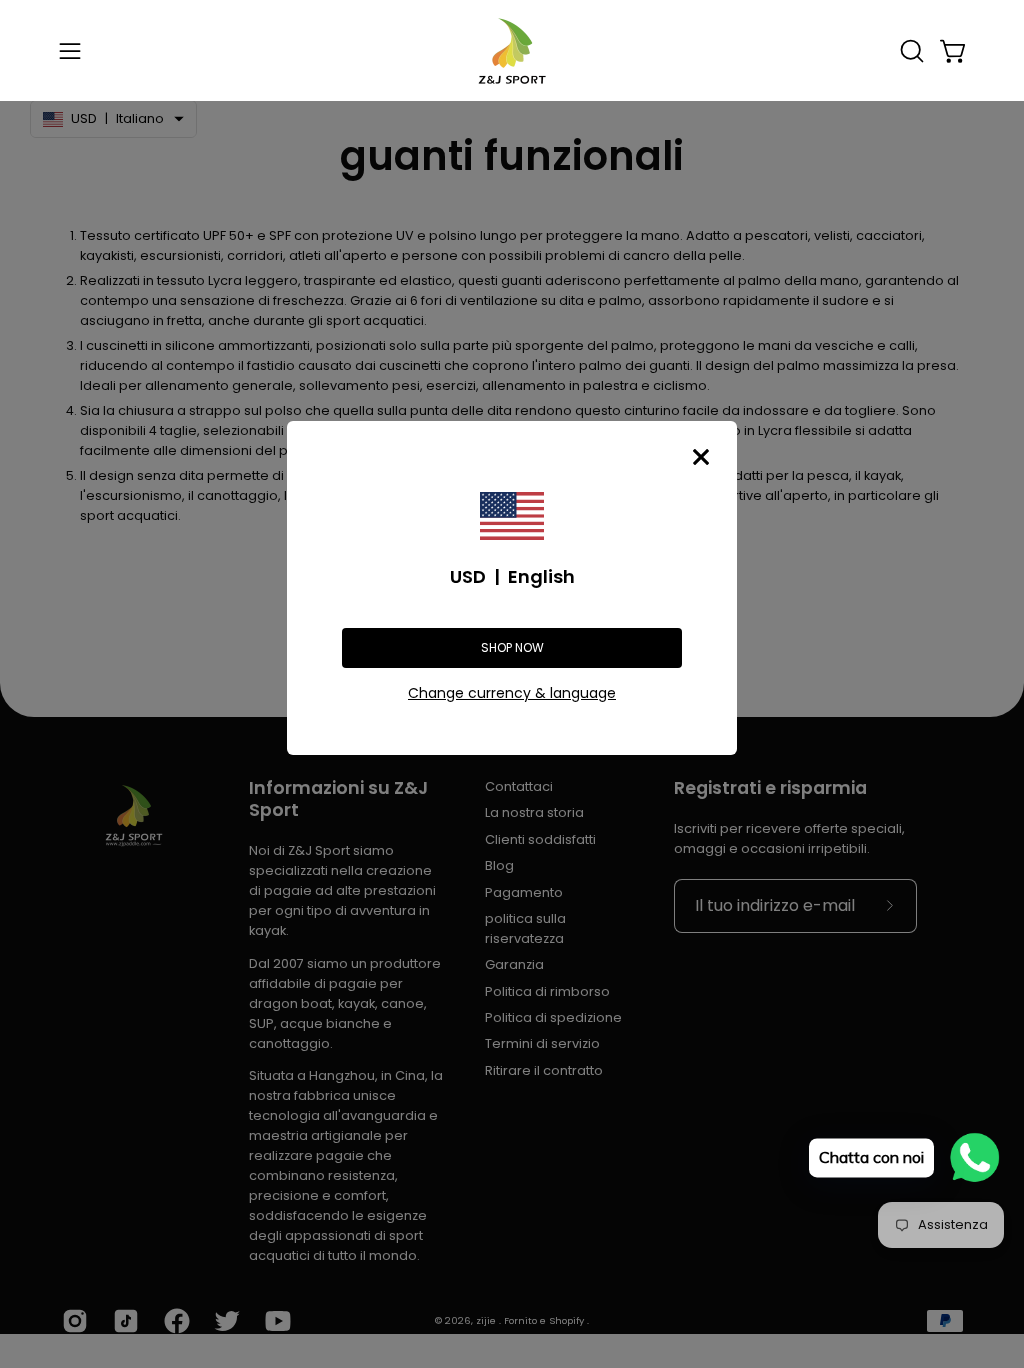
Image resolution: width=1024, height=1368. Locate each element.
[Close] (701, 457)
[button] (910, 51)
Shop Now (512, 647)
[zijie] (512, 50)
